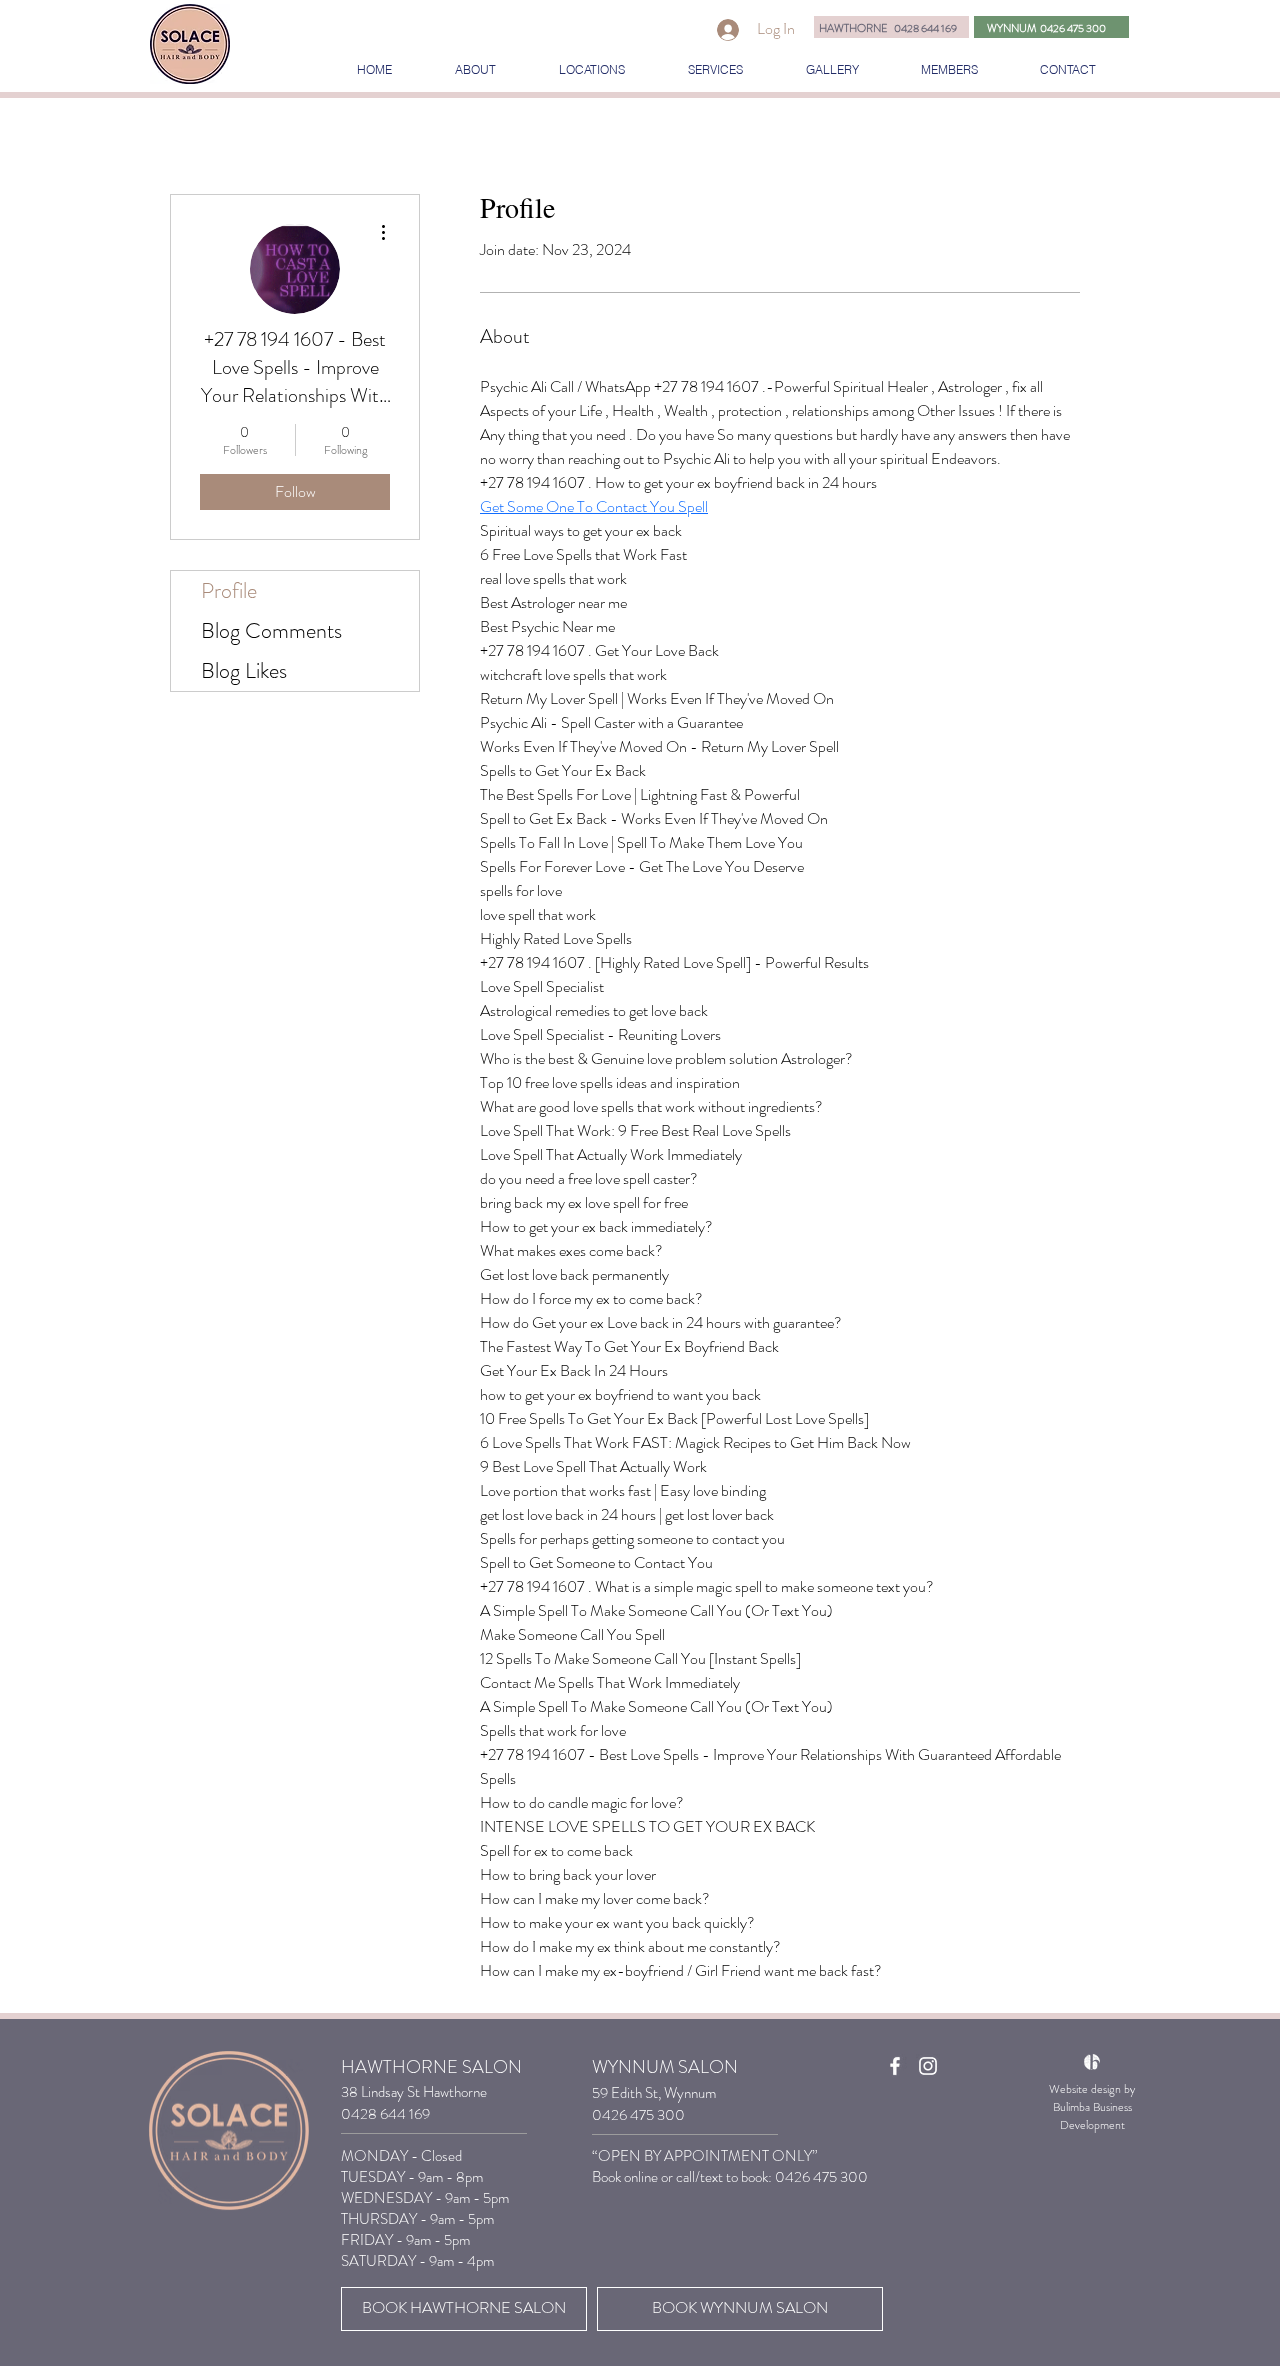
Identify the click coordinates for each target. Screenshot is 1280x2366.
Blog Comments (271, 630)
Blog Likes (244, 670)
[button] (591, 70)
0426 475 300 (821, 2177)
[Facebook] (895, 2066)
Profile (229, 590)
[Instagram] (928, 2066)
